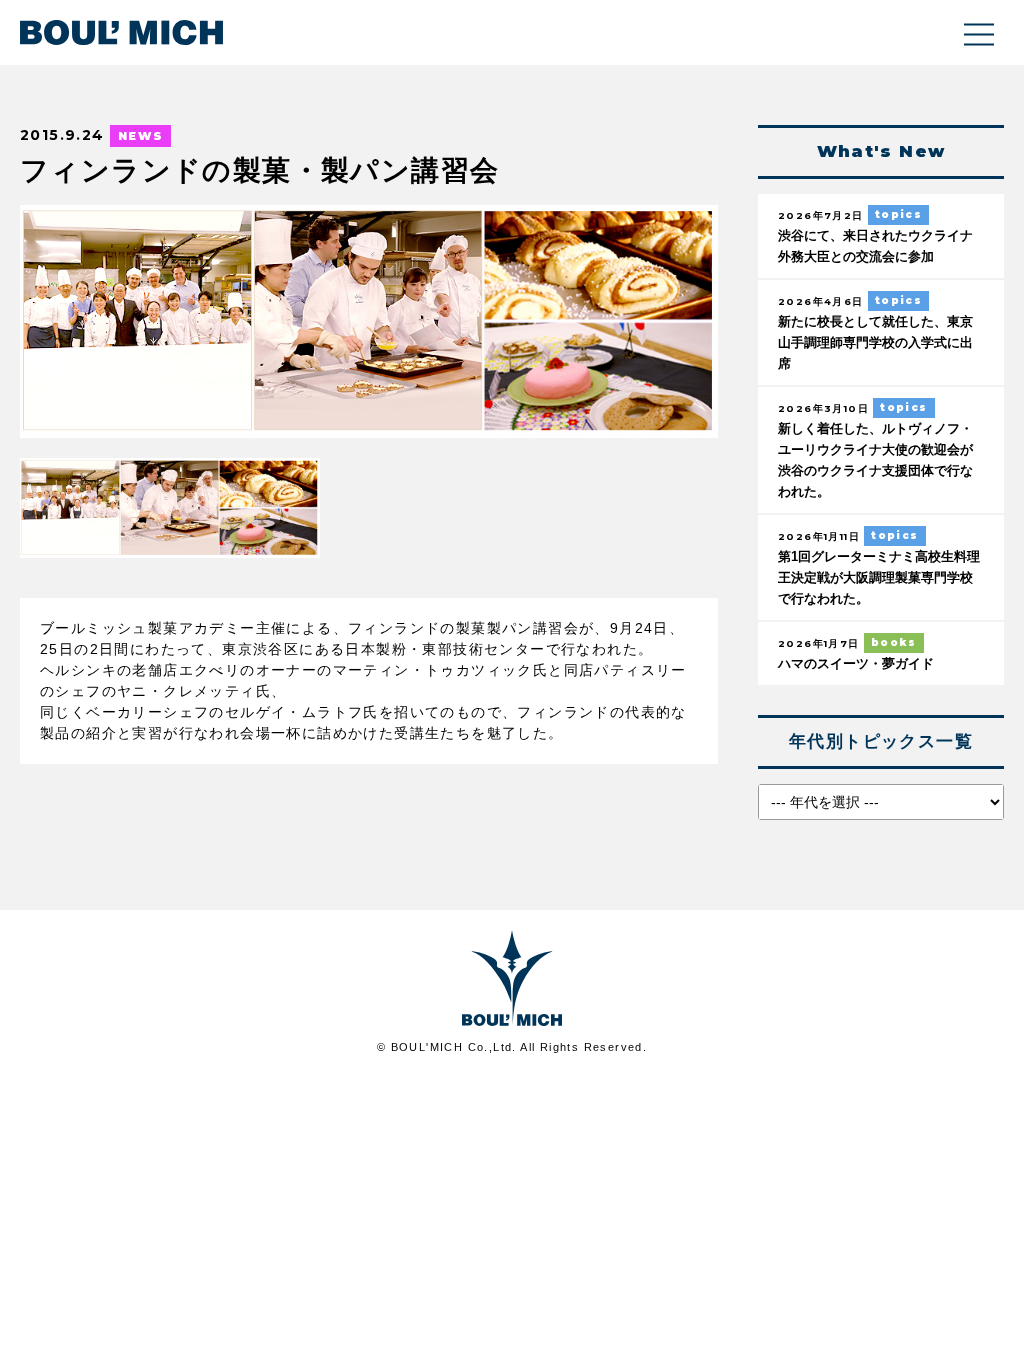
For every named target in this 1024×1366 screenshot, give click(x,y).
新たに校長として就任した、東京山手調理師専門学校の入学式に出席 (875, 343)
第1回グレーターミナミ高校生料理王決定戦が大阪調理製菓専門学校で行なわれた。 (879, 578)
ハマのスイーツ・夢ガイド (856, 664)
